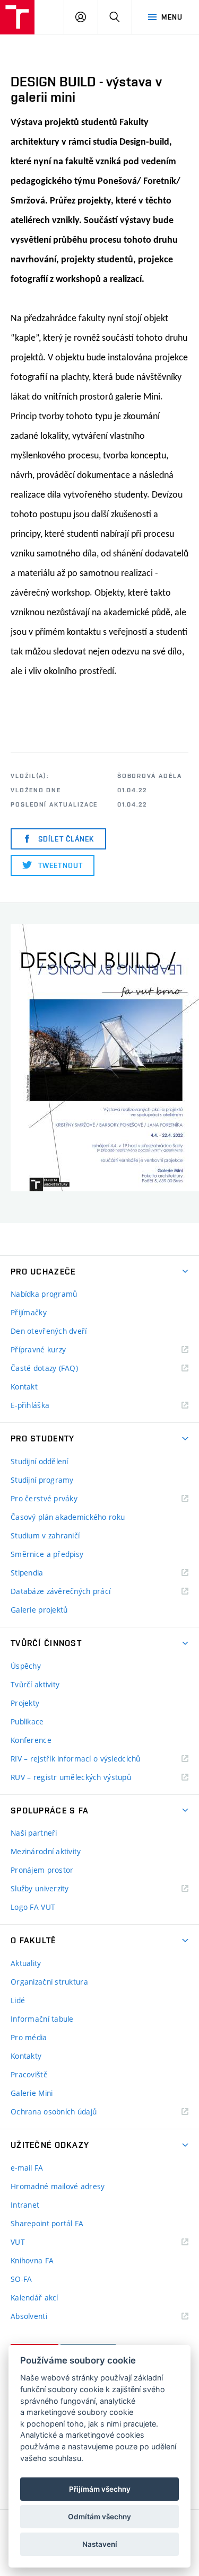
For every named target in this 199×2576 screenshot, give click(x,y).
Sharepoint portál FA (47, 2223)
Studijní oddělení (40, 1461)
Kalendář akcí (34, 2298)
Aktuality (26, 1963)
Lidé (18, 2000)
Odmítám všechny (99, 2517)
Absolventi (42, 2317)
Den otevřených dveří (49, 1331)
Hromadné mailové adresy (58, 2186)
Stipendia (27, 1573)
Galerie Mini (32, 2093)
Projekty (25, 1703)
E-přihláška (30, 1405)
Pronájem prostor (42, 1870)
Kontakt (24, 1387)
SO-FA (21, 2279)
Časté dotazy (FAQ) (44, 1368)
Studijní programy (42, 1480)
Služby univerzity (40, 1888)
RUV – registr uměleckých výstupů (71, 1777)
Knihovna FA (32, 2260)
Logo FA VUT (33, 1907)
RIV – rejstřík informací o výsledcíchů (76, 1759)
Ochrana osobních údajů (54, 2112)
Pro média (29, 2037)
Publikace (27, 1721)
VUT (31, 2242)
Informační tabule (42, 2019)
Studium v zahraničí (45, 1535)
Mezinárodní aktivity (46, 1851)
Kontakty (26, 2056)
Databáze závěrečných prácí (60, 1591)
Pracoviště (29, 2074)
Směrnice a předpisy (47, 1554)
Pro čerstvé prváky (44, 1498)
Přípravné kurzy (38, 1349)
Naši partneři (34, 1833)
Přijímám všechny (100, 2489)
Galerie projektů (39, 1610)
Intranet (25, 2205)
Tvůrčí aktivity (35, 1684)
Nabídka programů (44, 1294)
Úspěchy (26, 1666)
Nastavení (100, 2544)
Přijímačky (29, 1312)
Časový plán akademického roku (68, 1517)
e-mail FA (27, 2168)
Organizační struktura (49, 1982)
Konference (31, 1740)
